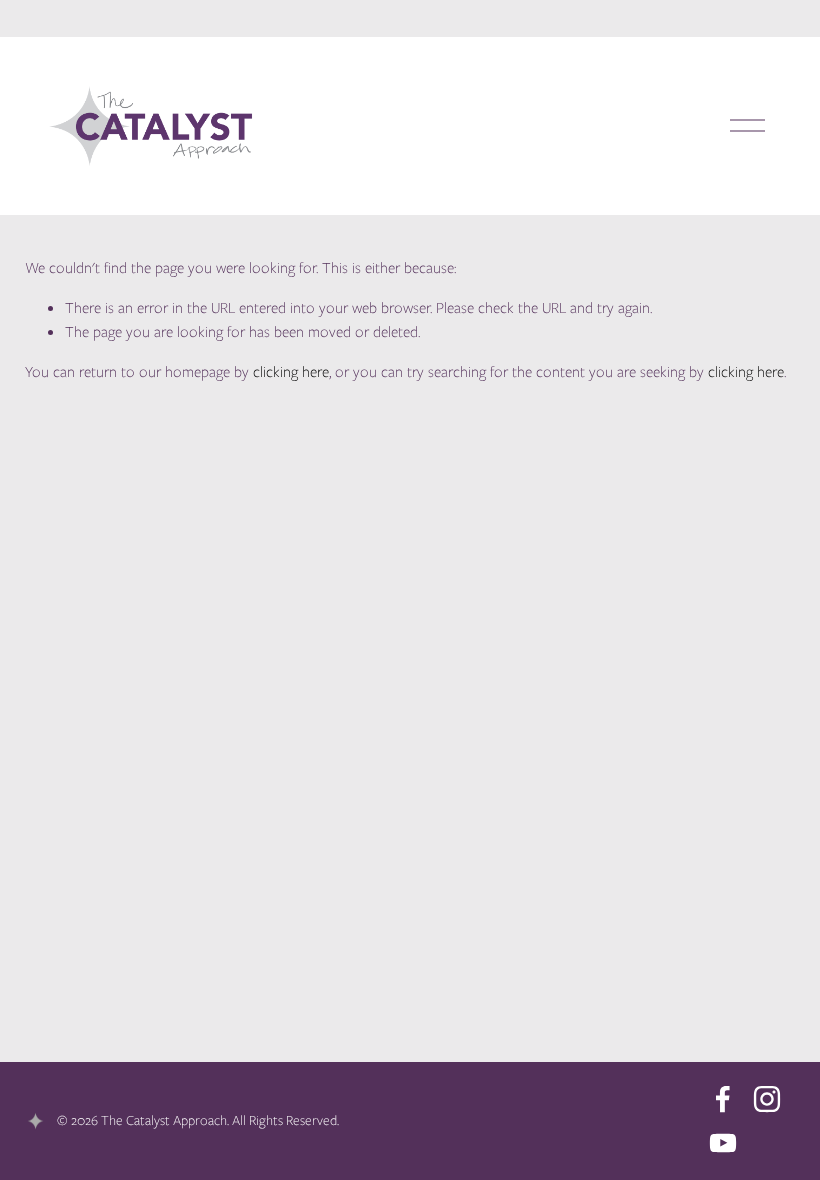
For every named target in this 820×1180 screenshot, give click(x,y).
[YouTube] (723, 1143)
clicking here (291, 372)
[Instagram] (767, 1099)
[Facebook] (723, 1099)
